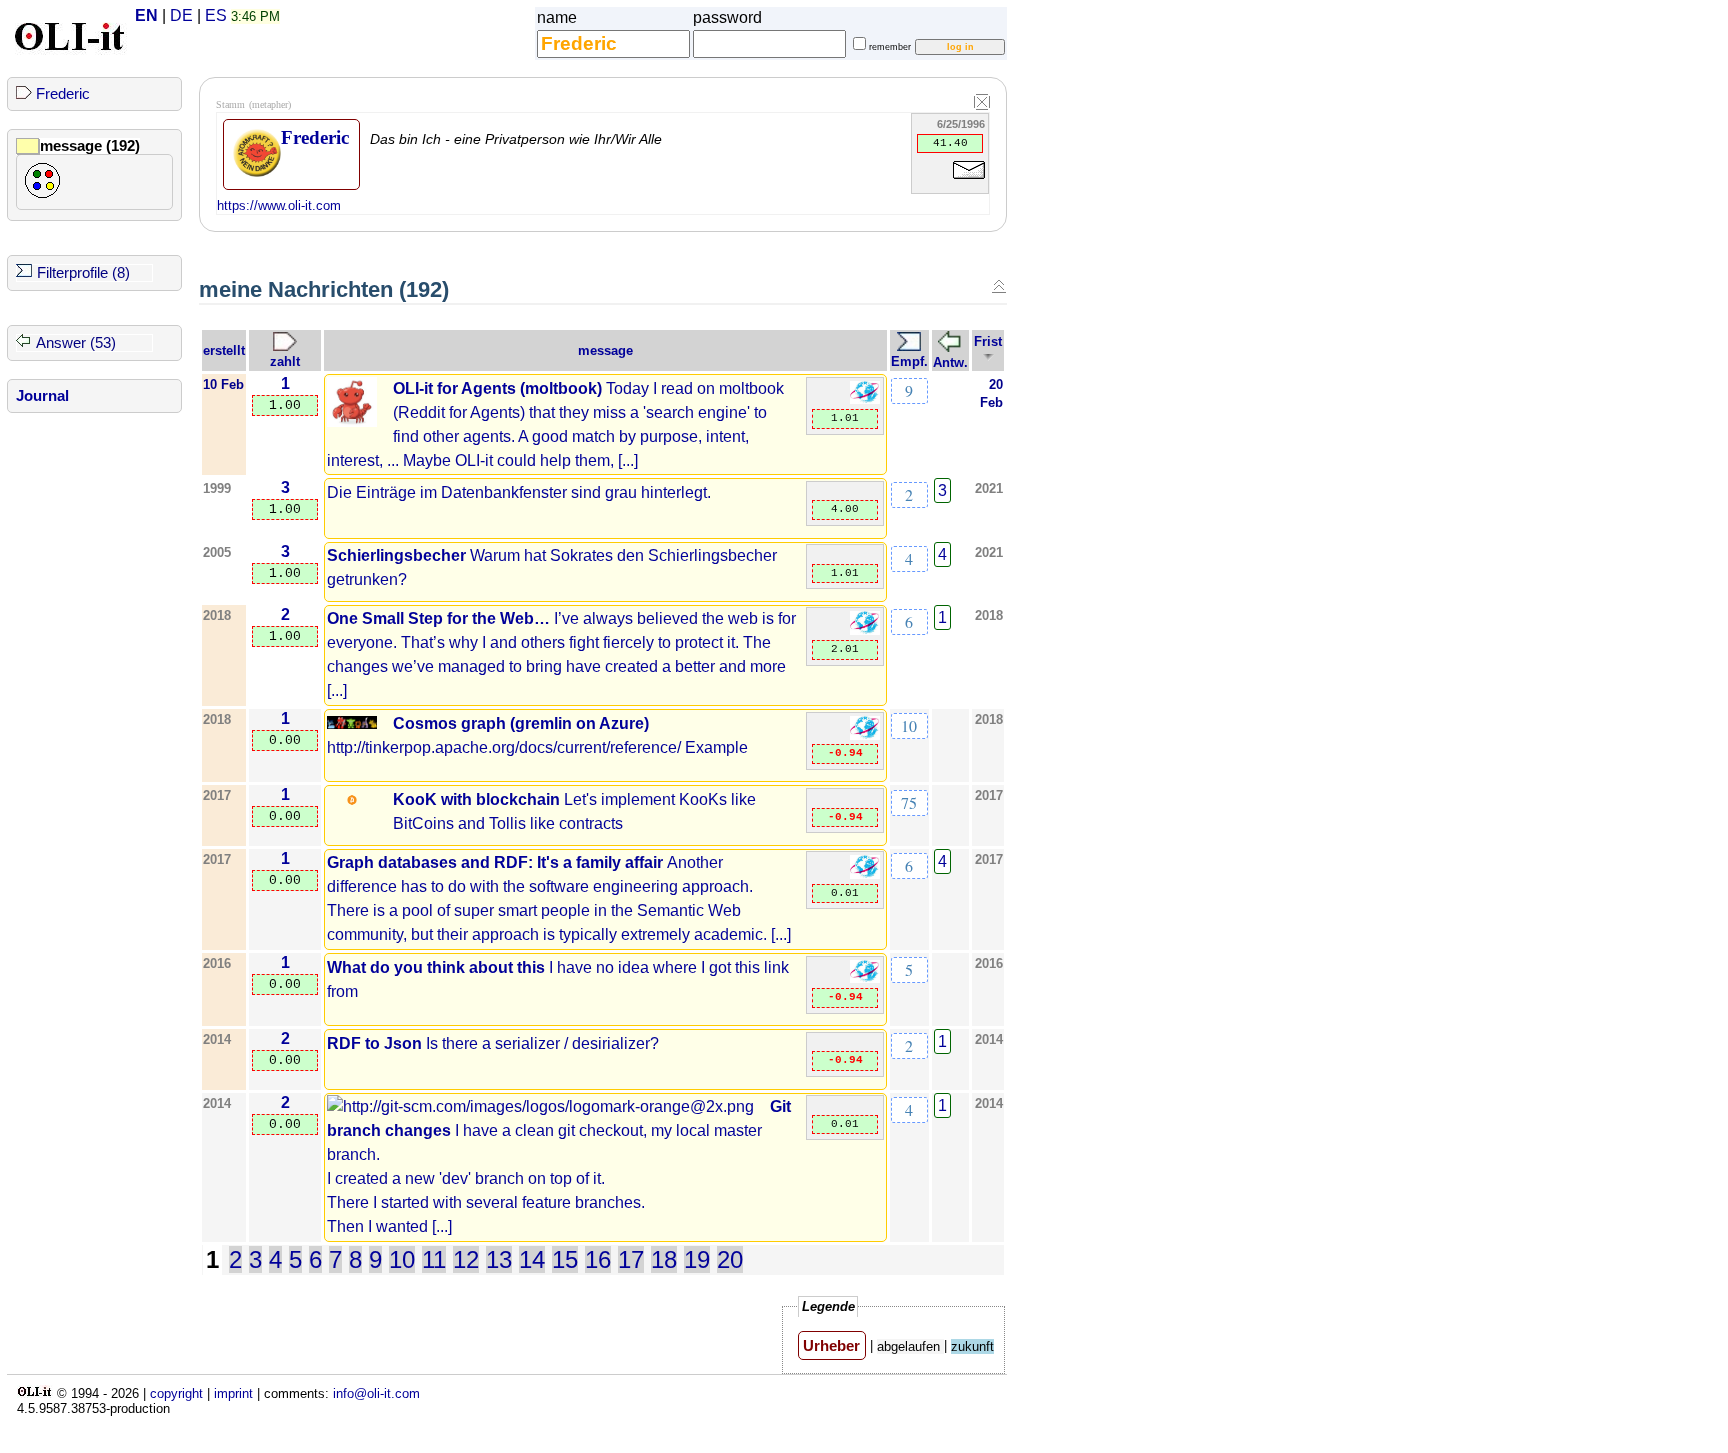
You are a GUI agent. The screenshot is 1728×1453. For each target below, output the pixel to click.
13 (499, 1259)
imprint (233, 1393)
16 (598, 1259)
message (605, 350)
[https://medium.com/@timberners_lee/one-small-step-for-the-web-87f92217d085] (865, 630)
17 (631, 1259)
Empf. (909, 361)
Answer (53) (76, 343)
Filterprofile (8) (83, 273)
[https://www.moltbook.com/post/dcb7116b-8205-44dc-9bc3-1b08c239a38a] (865, 399)
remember (890, 47)
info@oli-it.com (376, 1393)
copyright (176, 1393)
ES (216, 15)
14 (532, 1259)
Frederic (63, 94)
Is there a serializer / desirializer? (493, 1043)
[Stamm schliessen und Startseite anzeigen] (982, 103)
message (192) (90, 146)
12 (466, 1259)
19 (697, 1259)
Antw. (950, 362)
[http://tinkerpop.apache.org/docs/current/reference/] (865, 735)
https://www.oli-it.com (279, 205)
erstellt (224, 350)
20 (730, 1259)
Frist (988, 341)
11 (434, 1259)
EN (146, 15)
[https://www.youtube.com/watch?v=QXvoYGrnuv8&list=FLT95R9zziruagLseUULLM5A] (865, 978)
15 (565, 1259)
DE (181, 15)
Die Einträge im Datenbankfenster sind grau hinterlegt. (519, 492)
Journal (42, 396)
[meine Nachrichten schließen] (999, 286)
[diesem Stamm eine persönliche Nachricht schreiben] (969, 182)
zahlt (285, 361)
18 (664, 1259)
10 (909, 725)
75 (909, 802)
